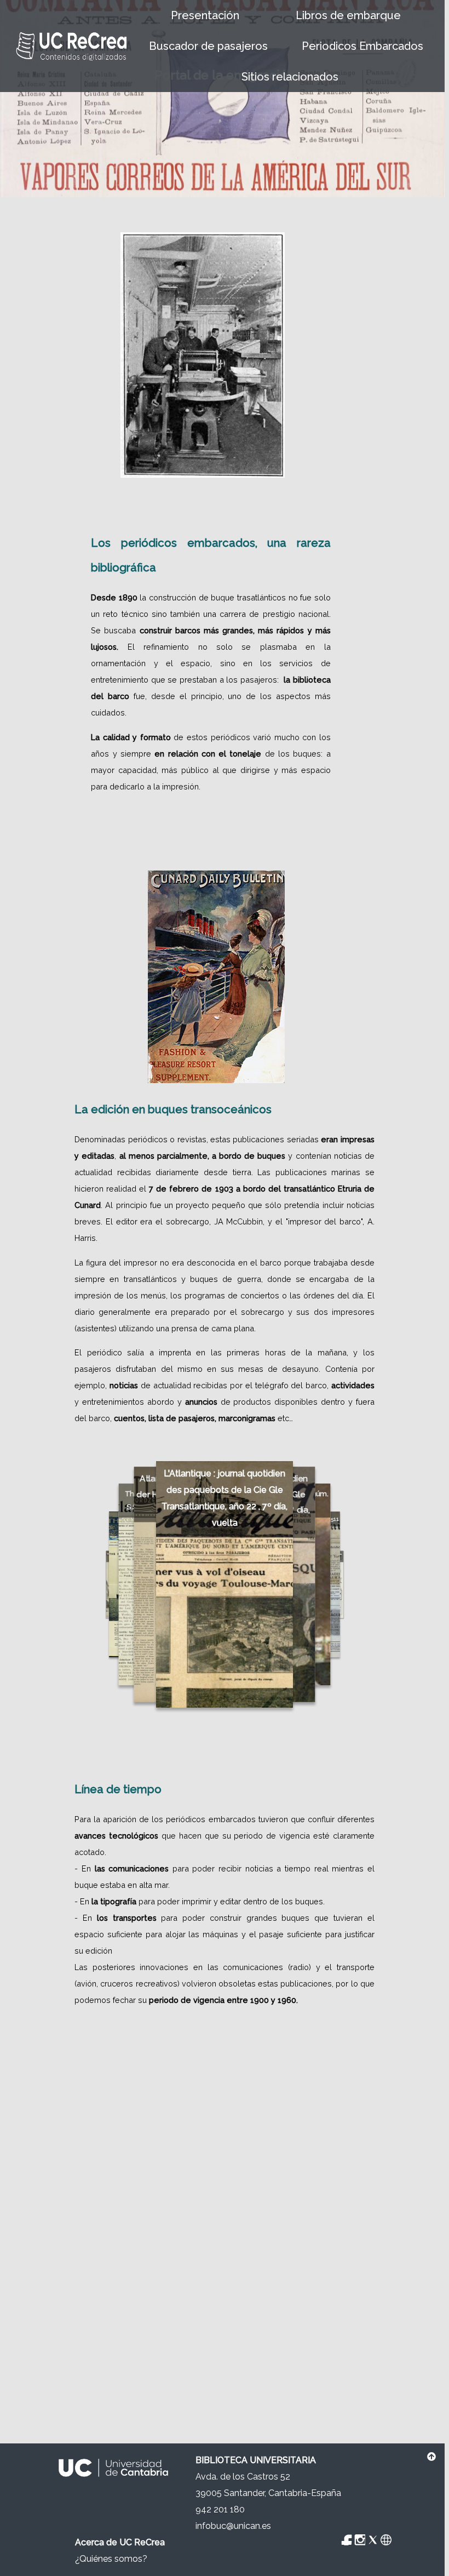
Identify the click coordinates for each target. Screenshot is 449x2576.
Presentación (205, 15)
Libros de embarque (348, 15)
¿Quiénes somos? (111, 2559)
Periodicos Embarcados (362, 46)
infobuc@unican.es (233, 2526)
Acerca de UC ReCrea (120, 2542)
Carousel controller (411, 1716)
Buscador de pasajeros (208, 46)
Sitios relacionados (290, 77)
